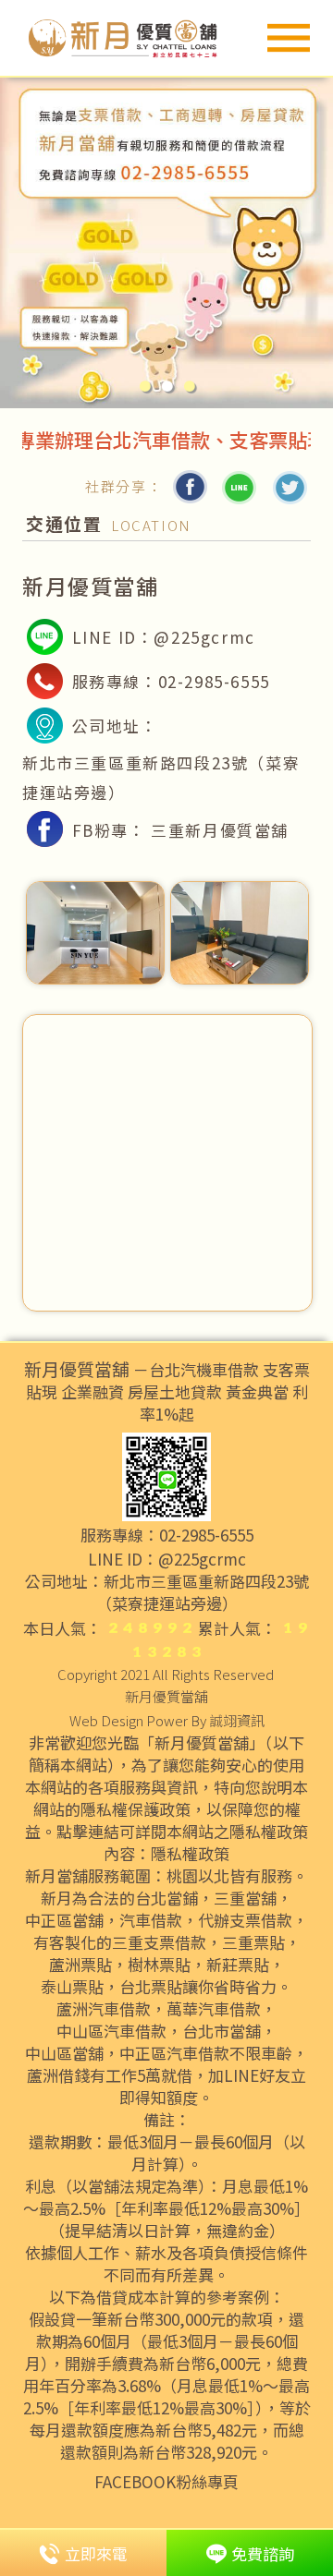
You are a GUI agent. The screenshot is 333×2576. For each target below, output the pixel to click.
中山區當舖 (64, 2053)
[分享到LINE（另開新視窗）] (239, 487)
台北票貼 (151, 1987)
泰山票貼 (72, 1987)
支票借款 (261, 1920)
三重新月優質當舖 (220, 830)
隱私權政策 (190, 1854)
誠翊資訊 (237, 1720)
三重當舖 (245, 1898)
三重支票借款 (159, 1942)
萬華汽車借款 (214, 2009)
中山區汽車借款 (111, 2031)
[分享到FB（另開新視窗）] (190, 487)
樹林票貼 (159, 1965)
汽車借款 (151, 1920)
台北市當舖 (222, 2031)
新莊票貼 (238, 1965)
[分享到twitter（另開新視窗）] (289, 487)
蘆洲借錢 (58, 2075)
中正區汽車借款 (174, 2053)
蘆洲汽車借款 (104, 2009)
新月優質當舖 (166, 1696)
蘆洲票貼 (80, 1965)
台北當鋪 (166, 1898)
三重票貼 (253, 1942)
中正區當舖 (64, 1920)
